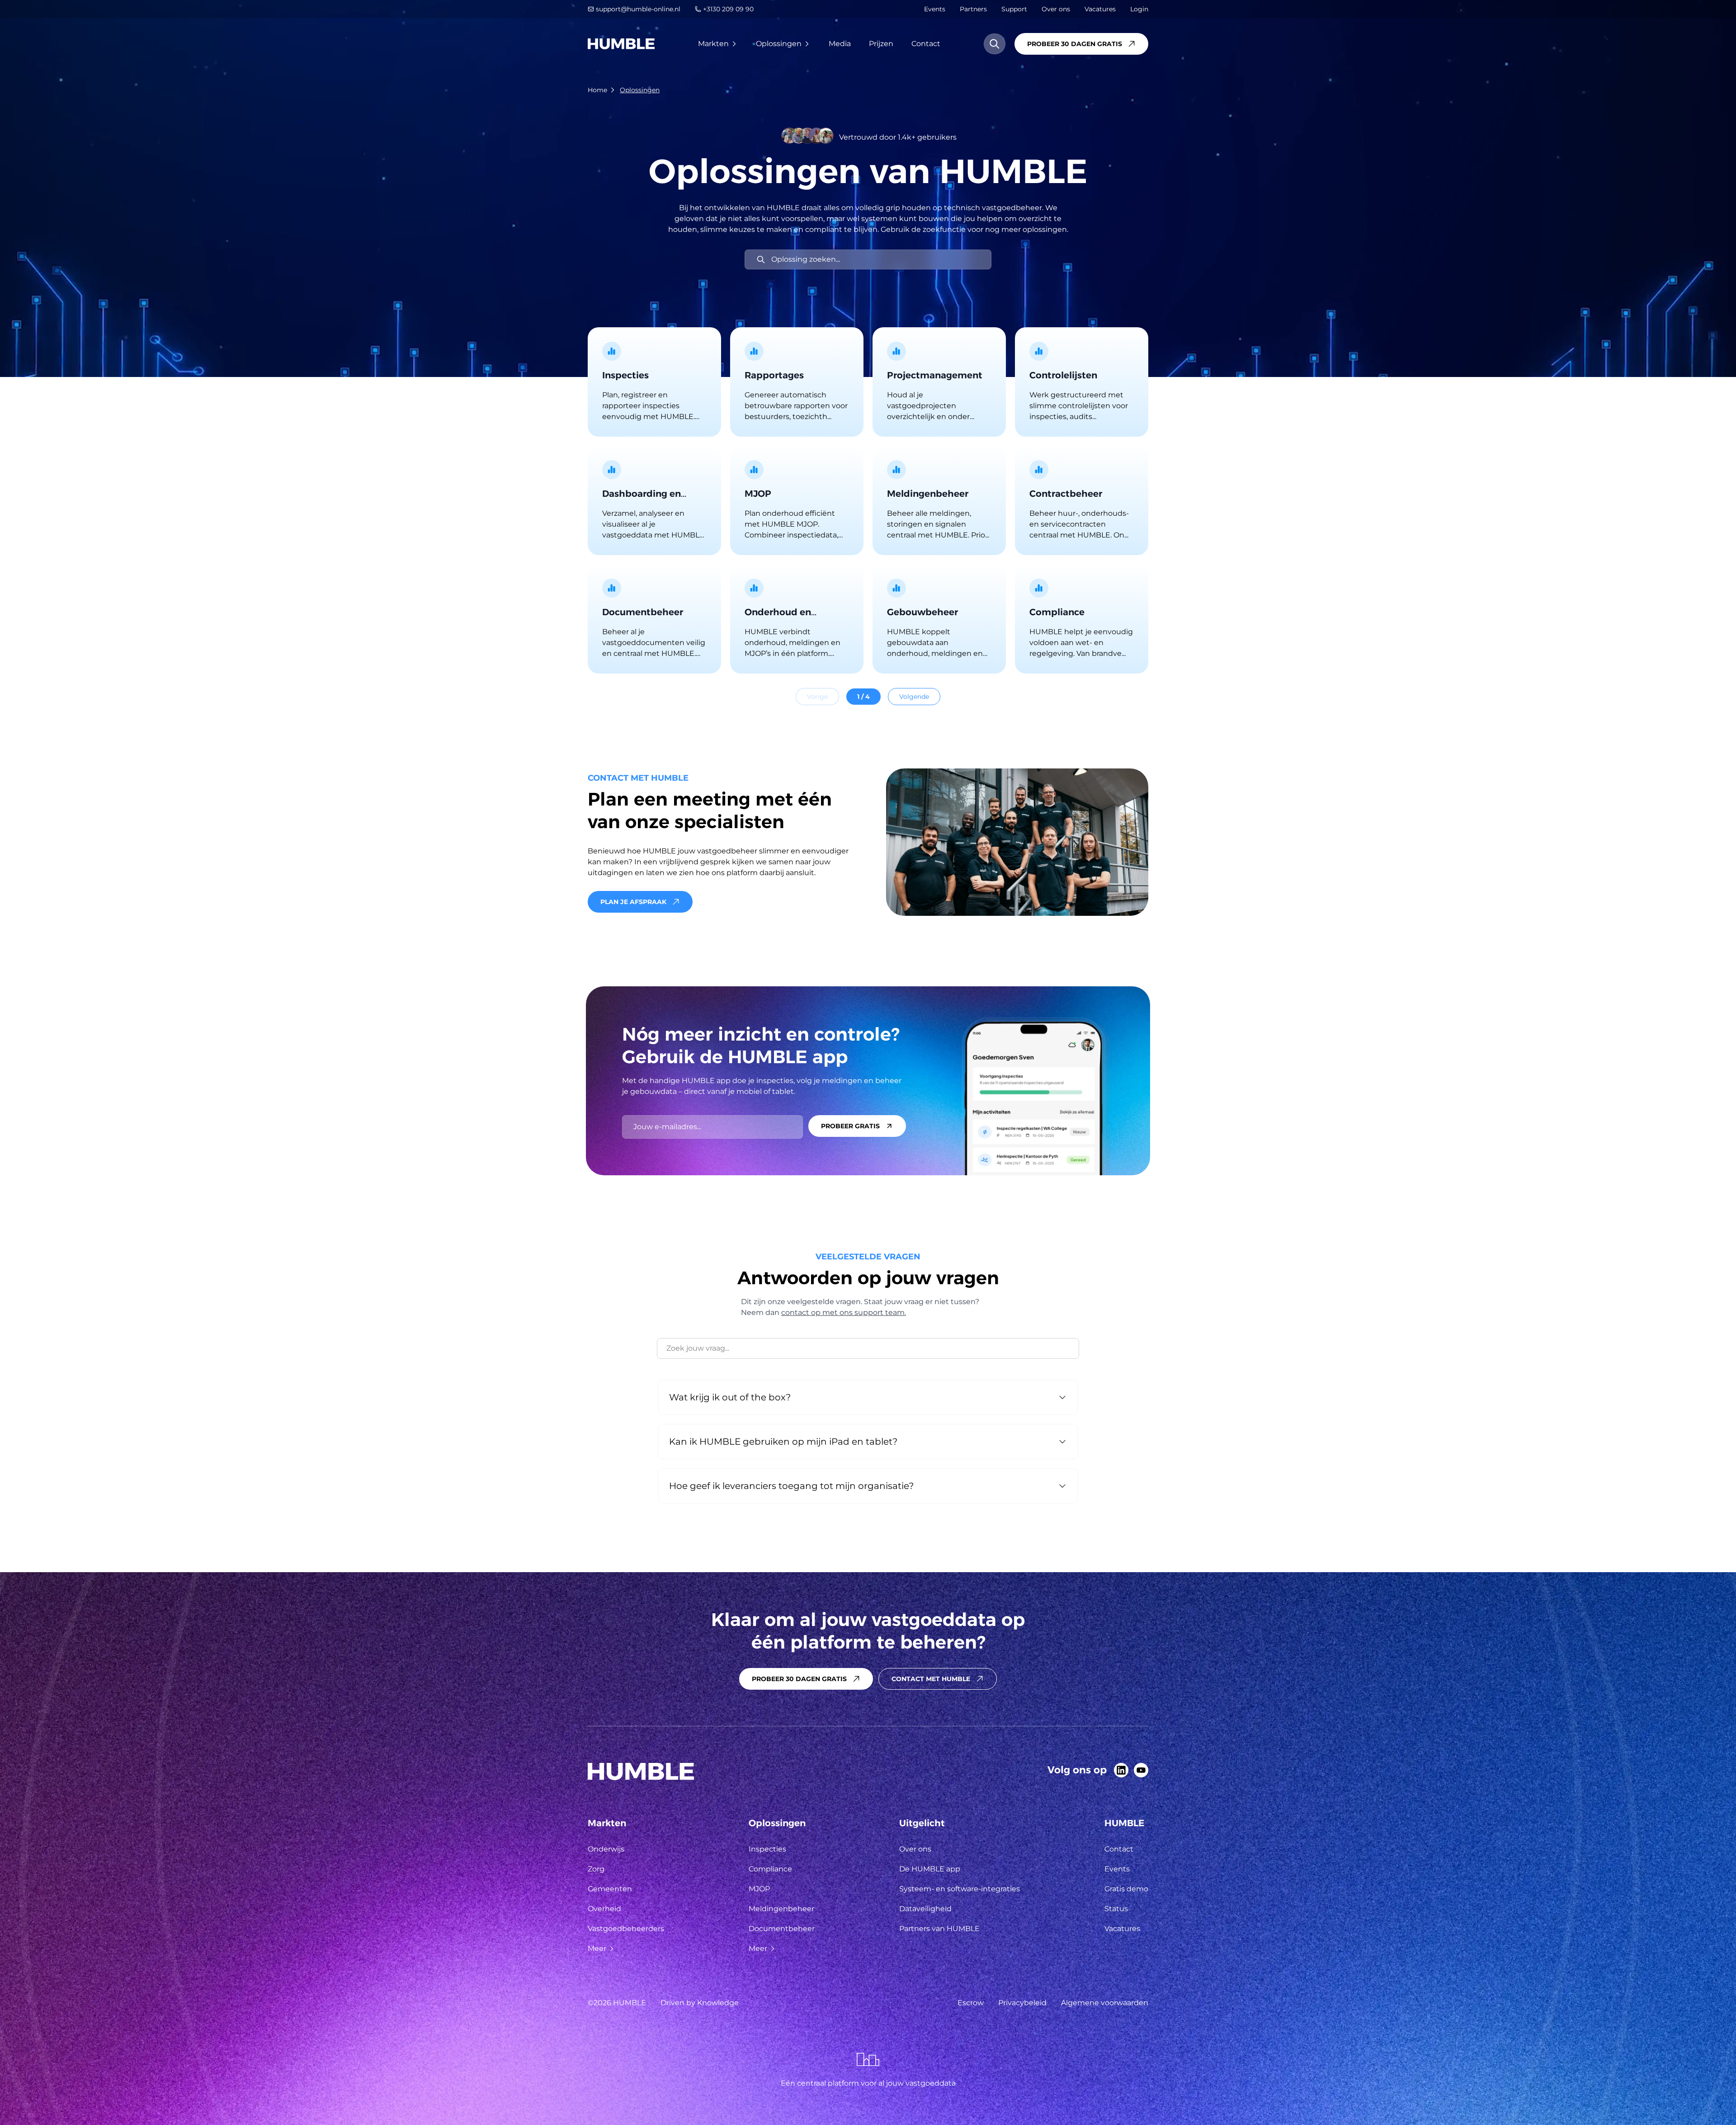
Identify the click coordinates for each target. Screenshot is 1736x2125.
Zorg (596, 1869)
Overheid (604, 1909)
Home (597, 90)
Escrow (971, 2003)
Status (1116, 1909)
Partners (973, 9)
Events (935, 9)
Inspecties (767, 1849)
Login (1139, 9)
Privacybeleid (1022, 2003)
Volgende (914, 697)
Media (840, 44)
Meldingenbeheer (781, 1909)
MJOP (759, 1889)
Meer (597, 1948)
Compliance (770, 1869)
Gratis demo (1126, 1889)
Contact (926, 44)
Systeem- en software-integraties (960, 1889)
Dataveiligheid (925, 1909)
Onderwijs (606, 1849)
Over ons (1056, 9)
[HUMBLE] (621, 44)
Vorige (817, 697)
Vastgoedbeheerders (626, 1929)
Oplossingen (779, 44)
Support (1014, 9)
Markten (713, 44)
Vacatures (1100, 9)
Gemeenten (610, 1889)
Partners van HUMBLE (939, 1929)
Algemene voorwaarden (1105, 2003)
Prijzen (881, 44)
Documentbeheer (782, 1929)
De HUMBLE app (930, 1869)
